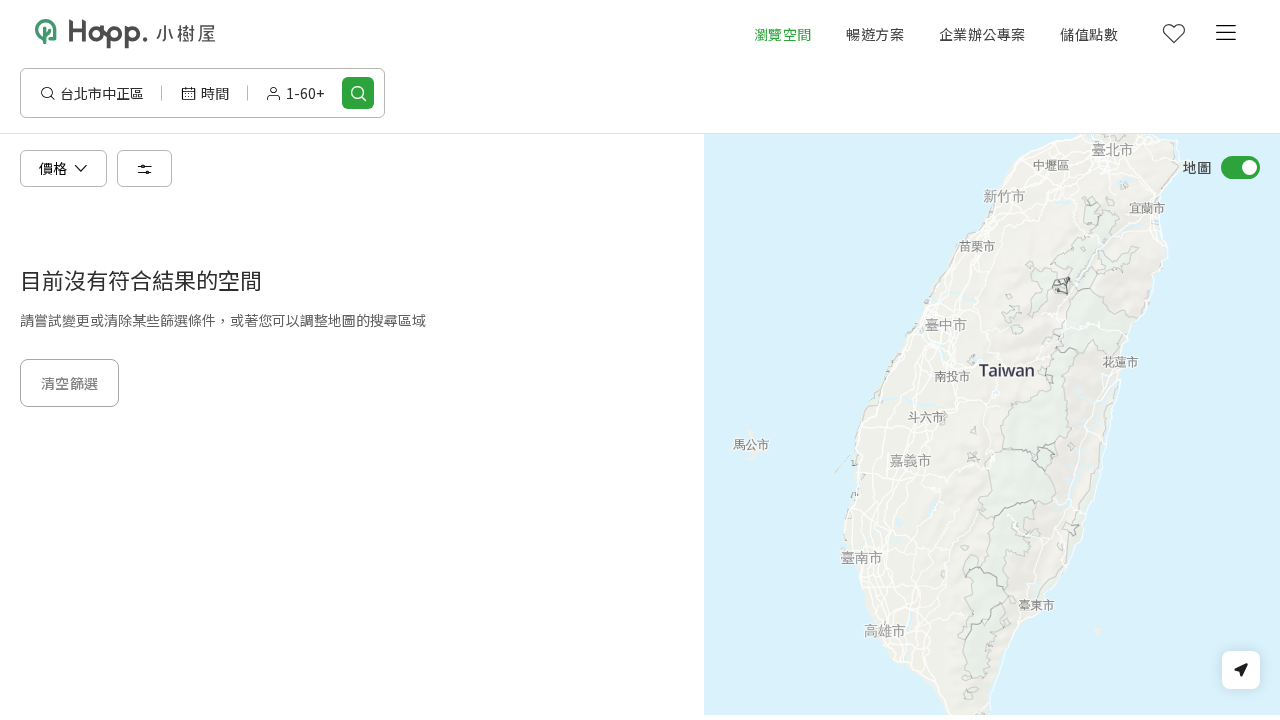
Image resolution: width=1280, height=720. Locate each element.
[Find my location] (1241, 670)
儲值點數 (1089, 34)
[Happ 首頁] (125, 34)
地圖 (1197, 167)
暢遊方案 (875, 34)
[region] (992, 424)
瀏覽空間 (783, 34)
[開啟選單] (1225, 34)
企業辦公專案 (982, 34)
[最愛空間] (1173, 34)
